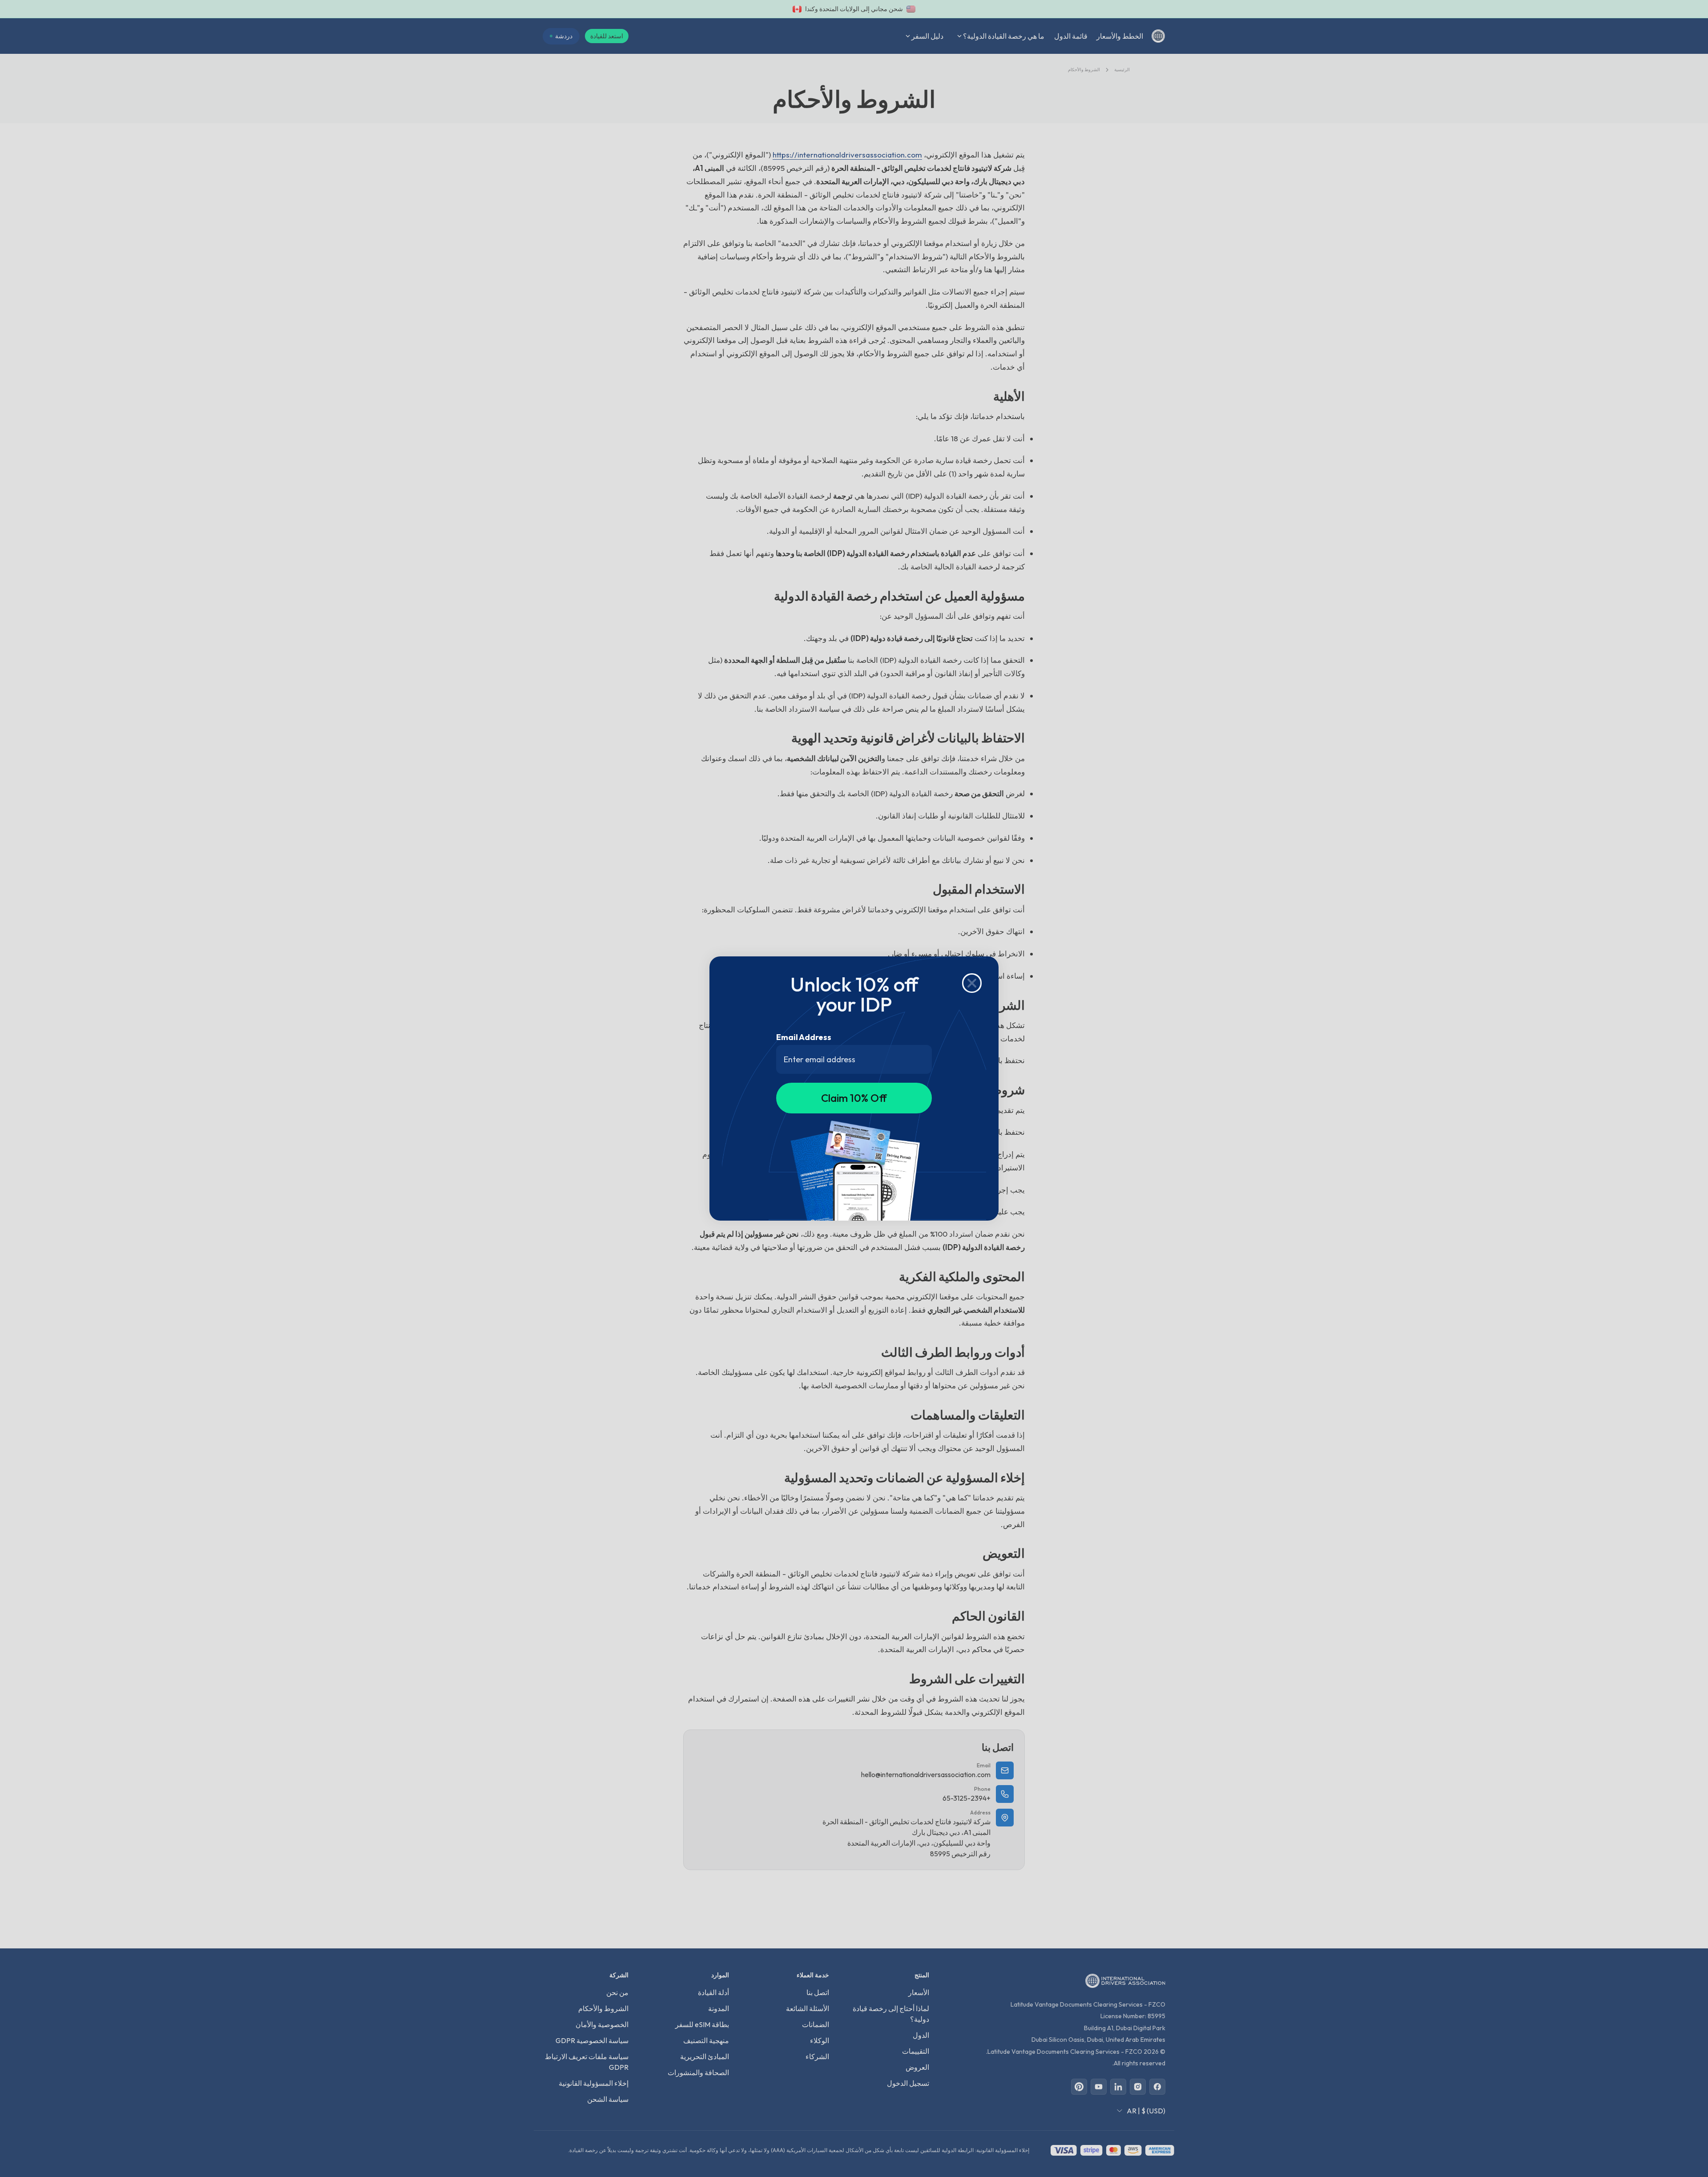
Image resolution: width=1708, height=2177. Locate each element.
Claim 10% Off (854, 1098)
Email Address (804, 1037)
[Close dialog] (972, 983)
